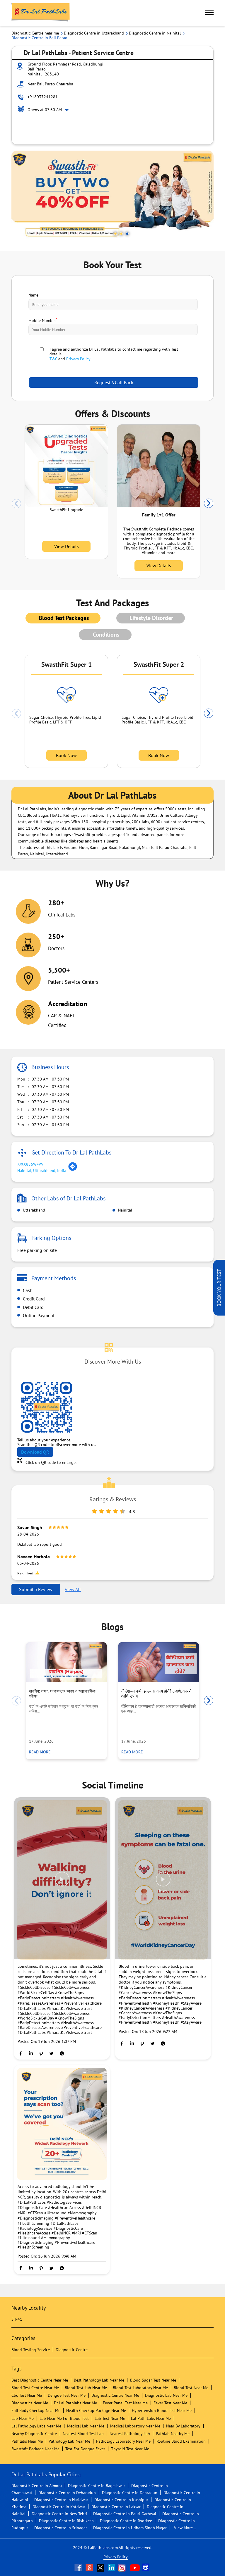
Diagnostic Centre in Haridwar (61, 2500)
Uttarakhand (33, 1210)
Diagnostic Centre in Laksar (116, 2507)
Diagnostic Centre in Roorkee (126, 2521)
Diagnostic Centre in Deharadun (67, 2493)
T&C (53, 359)
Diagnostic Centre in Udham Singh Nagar (130, 2528)
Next (209, 504)
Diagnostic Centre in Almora (37, 2486)
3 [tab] (127, 234)
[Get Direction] (73, 1170)
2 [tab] (121, 234)
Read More (40, 1752)
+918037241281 (43, 97)
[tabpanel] (112, 196)
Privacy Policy (78, 359)
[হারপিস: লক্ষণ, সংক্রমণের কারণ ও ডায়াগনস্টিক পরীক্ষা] (66, 1662)
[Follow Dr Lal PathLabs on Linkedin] (112, 2568)
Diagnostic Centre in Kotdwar (59, 2507)
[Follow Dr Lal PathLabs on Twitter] (101, 2568)
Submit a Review (36, 1589)
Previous (16, 504)
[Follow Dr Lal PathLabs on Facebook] (79, 2568)
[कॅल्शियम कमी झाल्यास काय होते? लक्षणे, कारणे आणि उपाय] (159, 1662)
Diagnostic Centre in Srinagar (61, 2528)
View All (73, 1589)
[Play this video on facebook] (62, 1882)
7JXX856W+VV (30, 1164)
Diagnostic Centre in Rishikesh (66, 2521)
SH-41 (17, 2319)
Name (34, 294)
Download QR (35, 1452)
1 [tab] (115, 234)
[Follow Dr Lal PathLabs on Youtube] (135, 2568)
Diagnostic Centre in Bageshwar (97, 2486)
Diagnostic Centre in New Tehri (59, 2514)
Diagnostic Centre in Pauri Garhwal (125, 2514)
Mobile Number (43, 320)
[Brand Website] (146, 2568)
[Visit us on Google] (90, 2568)
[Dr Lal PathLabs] (41, 13)
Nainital (125, 1210)
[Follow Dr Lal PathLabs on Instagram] (123, 2568)
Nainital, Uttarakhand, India (42, 1171)
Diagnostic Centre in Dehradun (130, 2493)
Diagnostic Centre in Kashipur (121, 2500)
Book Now (66, 755)
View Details (67, 546)
